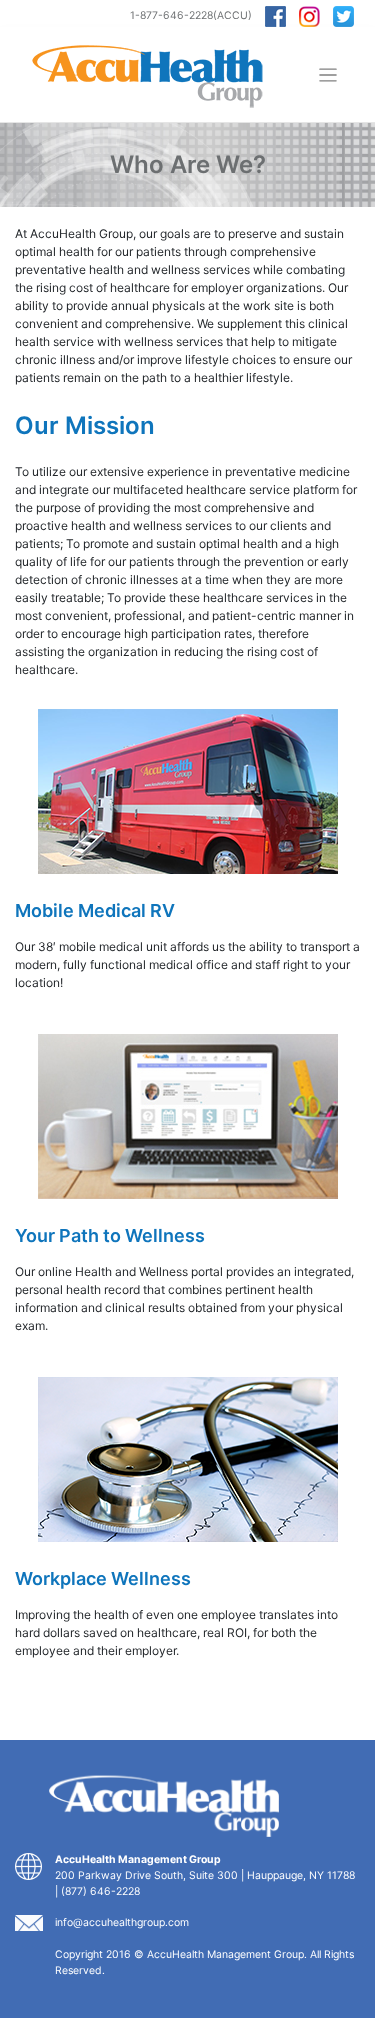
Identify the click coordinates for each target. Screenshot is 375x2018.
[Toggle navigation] (328, 75)
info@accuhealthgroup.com (122, 1922)
